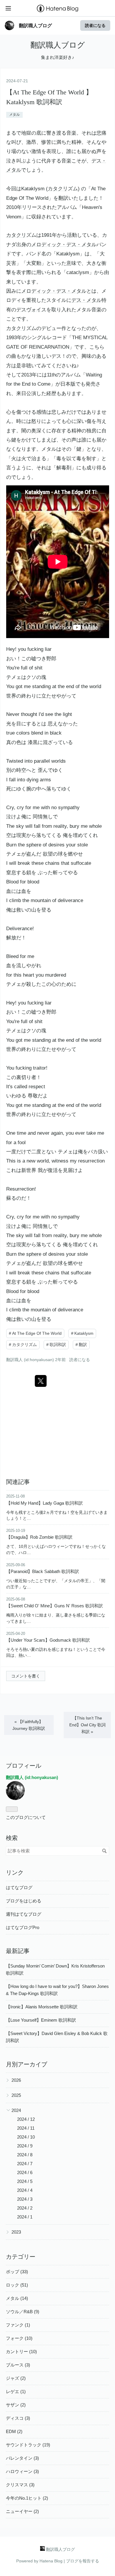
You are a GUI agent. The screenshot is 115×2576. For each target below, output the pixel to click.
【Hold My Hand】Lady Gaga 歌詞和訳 (45, 1503)
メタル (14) (17, 2298)
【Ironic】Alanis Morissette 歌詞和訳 (42, 2007)
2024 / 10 (26, 2137)
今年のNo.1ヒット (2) (27, 2498)
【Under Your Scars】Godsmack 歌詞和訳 (48, 1640)
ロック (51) (17, 2285)
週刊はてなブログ (24, 1914)
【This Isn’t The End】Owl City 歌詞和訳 (87, 1725)
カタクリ (58, 189)
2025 (16, 2095)
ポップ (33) (17, 2272)
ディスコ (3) (18, 2418)
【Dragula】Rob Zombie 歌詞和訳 (39, 1537)
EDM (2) (14, 2431)
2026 (16, 2080)
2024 (16, 2110)
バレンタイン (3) (22, 2458)
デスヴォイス (31, 310)
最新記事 (18, 1951)
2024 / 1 (25, 2217)
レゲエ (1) (16, 2391)
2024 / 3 (25, 2199)
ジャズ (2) (16, 2378)
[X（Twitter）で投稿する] (41, 1381)
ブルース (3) (18, 2365)
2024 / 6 (25, 2172)
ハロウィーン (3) (22, 2471)
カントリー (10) (21, 2352)
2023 (16, 2232)
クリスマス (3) (20, 2485)
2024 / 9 (25, 2146)
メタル (14, 115)
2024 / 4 (25, 2190)
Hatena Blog (51, 2561)
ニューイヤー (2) (22, 2511)
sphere (34, 845)
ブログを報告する (83, 2561)
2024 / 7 (25, 2164)
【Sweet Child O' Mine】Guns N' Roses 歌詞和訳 (55, 1606)
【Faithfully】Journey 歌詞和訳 (29, 1725)
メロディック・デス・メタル (64, 245)
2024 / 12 (26, 2119)
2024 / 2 (25, 2208)
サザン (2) (16, 2405)
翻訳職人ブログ (35, 25)
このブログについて (26, 1817)
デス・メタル (86, 300)
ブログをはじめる (24, 1901)
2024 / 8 (25, 2155)
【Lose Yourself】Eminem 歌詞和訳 (41, 2020)
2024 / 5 (25, 2181)
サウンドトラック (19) (28, 2445)
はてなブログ (19, 1887)
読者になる (95, 25)
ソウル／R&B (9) (23, 2312)
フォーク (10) (19, 2338)
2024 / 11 (26, 2128)
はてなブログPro (23, 1927)
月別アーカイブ (27, 2064)
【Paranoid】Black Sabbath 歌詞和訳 (43, 1571)
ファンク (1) (18, 2325)
